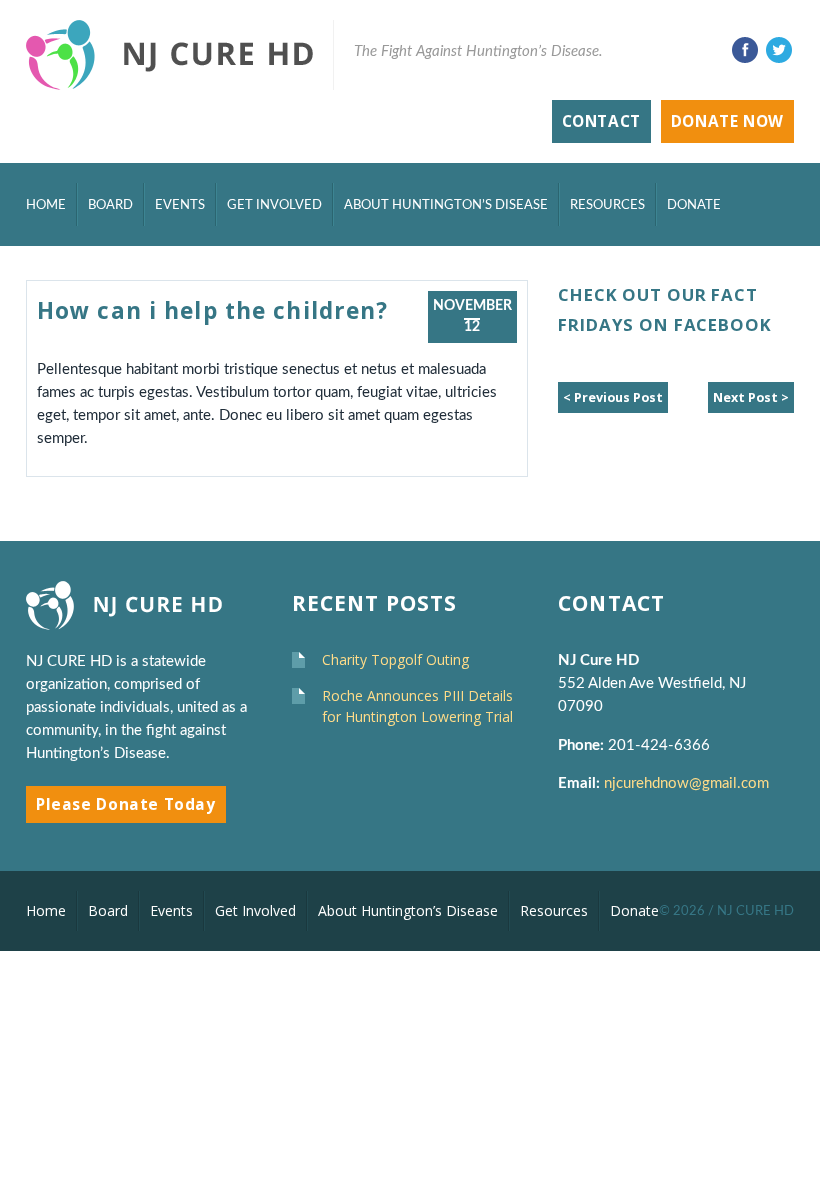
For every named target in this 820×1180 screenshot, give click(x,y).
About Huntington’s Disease (446, 205)
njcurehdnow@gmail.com (688, 783)
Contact (601, 121)
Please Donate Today (126, 804)
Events (180, 205)
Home (46, 205)
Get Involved (274, 205)
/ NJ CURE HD (751, 911)
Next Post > (751, 397)
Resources (607, 205)
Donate (694, 205)
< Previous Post (613, 397)
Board (110, 205)
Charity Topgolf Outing (395, 659)
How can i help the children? (212, 310)
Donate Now (727, 121)
